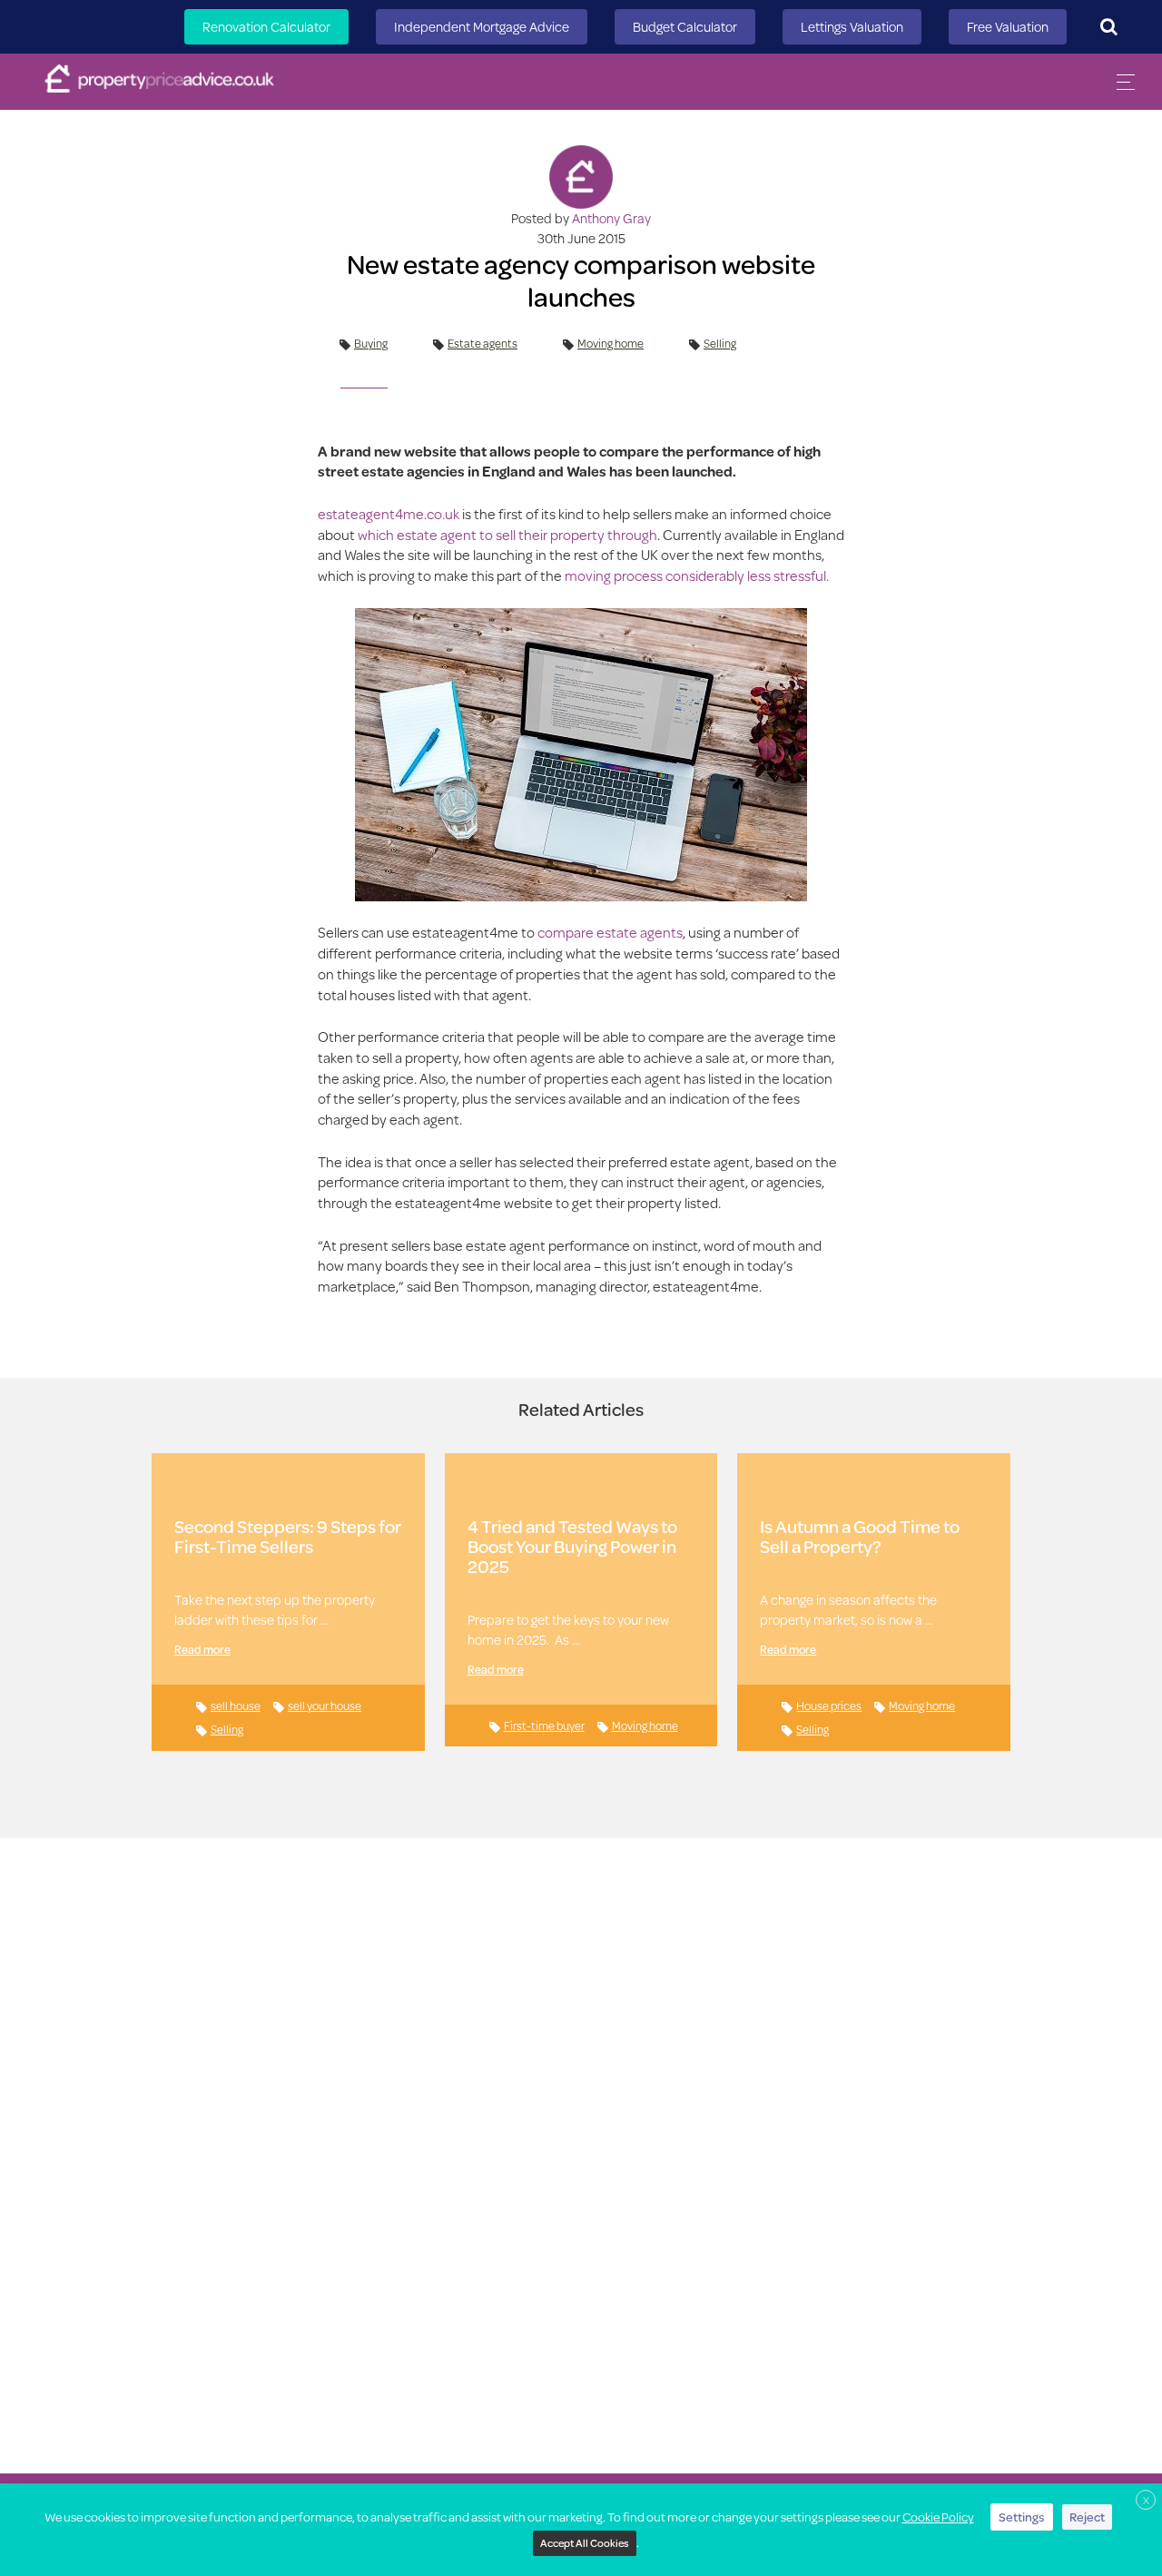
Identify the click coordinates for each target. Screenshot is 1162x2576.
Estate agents (483, 343)
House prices (829, 1706)
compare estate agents (610, 932)
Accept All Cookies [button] (585, 2543)
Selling (720, 343)
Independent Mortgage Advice (482, 27)
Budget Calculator (685, 27)
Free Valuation (1008, 27)
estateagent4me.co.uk (389, 513)
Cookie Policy (938, 2517)
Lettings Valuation (852, 27)
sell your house (325, 1706)
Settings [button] (1022, 2517)
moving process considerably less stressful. (697, 575)
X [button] (1146, 2500)
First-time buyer (544, 1726)
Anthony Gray (611, 218)
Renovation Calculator (266, 27)
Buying (371, 343)
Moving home (611, 343)
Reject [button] (1087, 2517)
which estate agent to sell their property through (507, 534)
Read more (202, 1649)
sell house (236, 1706)
